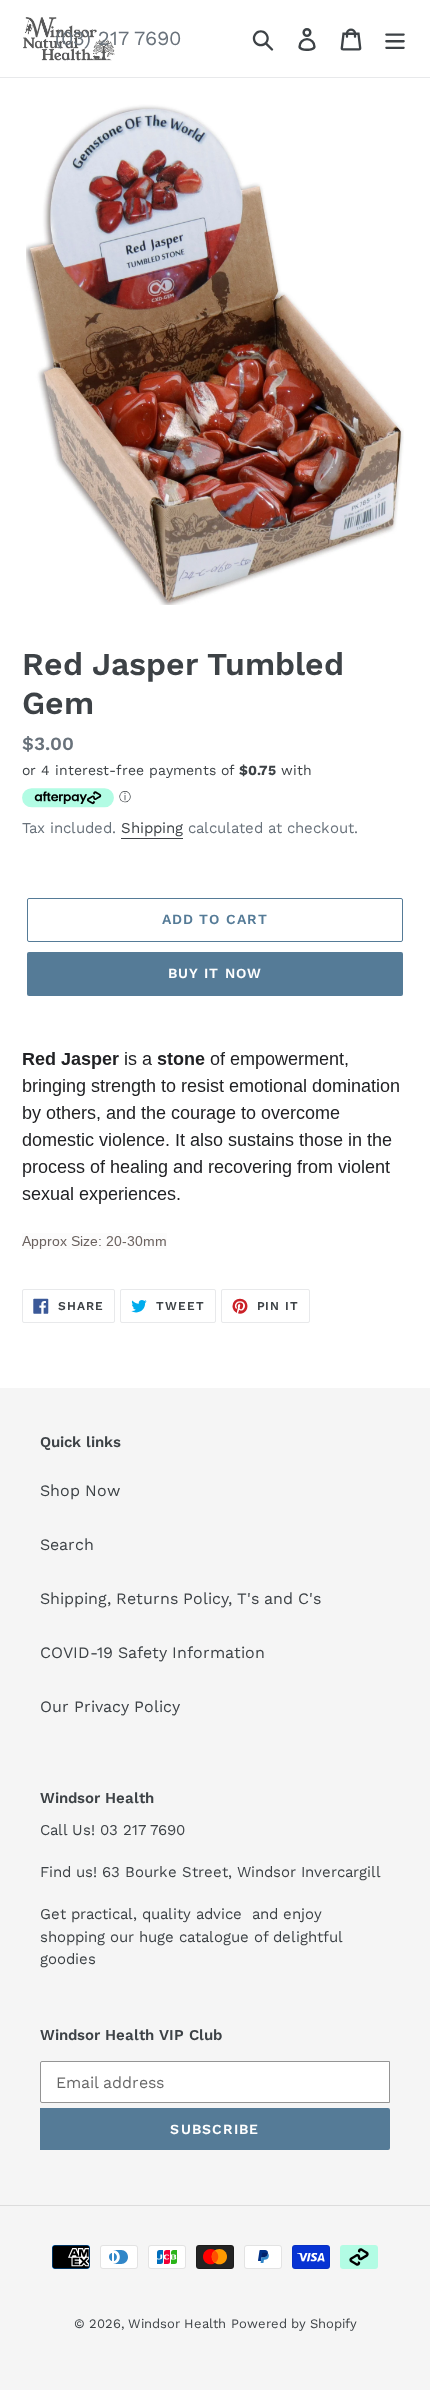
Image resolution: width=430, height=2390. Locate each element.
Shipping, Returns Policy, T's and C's (180, 1598)
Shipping (152, 828)
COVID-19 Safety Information (152, 1652)
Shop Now (80, 1490)
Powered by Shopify (294, 2323)
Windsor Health (177, 2323)
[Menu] (395, 38)
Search (67, 1544)
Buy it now (215, 973)
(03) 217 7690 (118, 38)
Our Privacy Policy (110, 1706)
